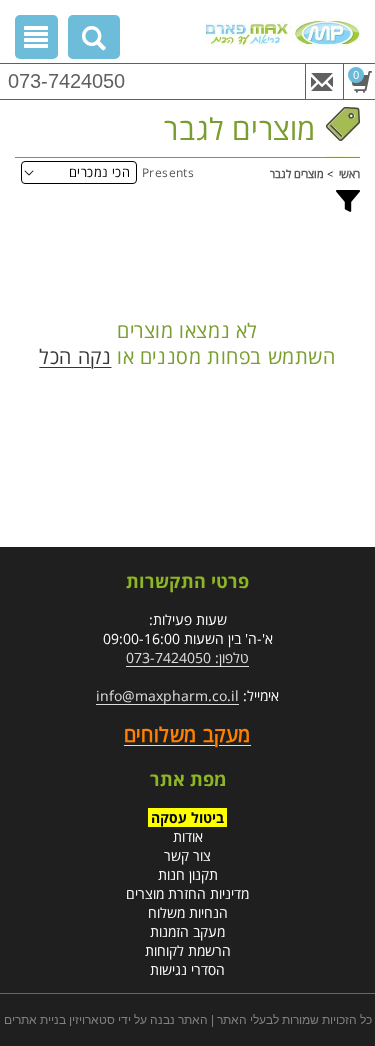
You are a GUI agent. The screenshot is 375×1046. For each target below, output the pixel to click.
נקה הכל (75, 357)
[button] (94, 41)
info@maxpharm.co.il (167, 695)
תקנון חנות (188, 874)
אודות (188, 836)
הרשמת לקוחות (188, 950)
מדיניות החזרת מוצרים (187, 893)
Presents (168, 172)
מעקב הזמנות (187, 931)
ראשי (349, 173)
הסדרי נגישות (187, 969)
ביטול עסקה (187, 817)
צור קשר (187, 855)
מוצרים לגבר (297, 173)
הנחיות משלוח (188, 912)
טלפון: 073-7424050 (187, 657)
